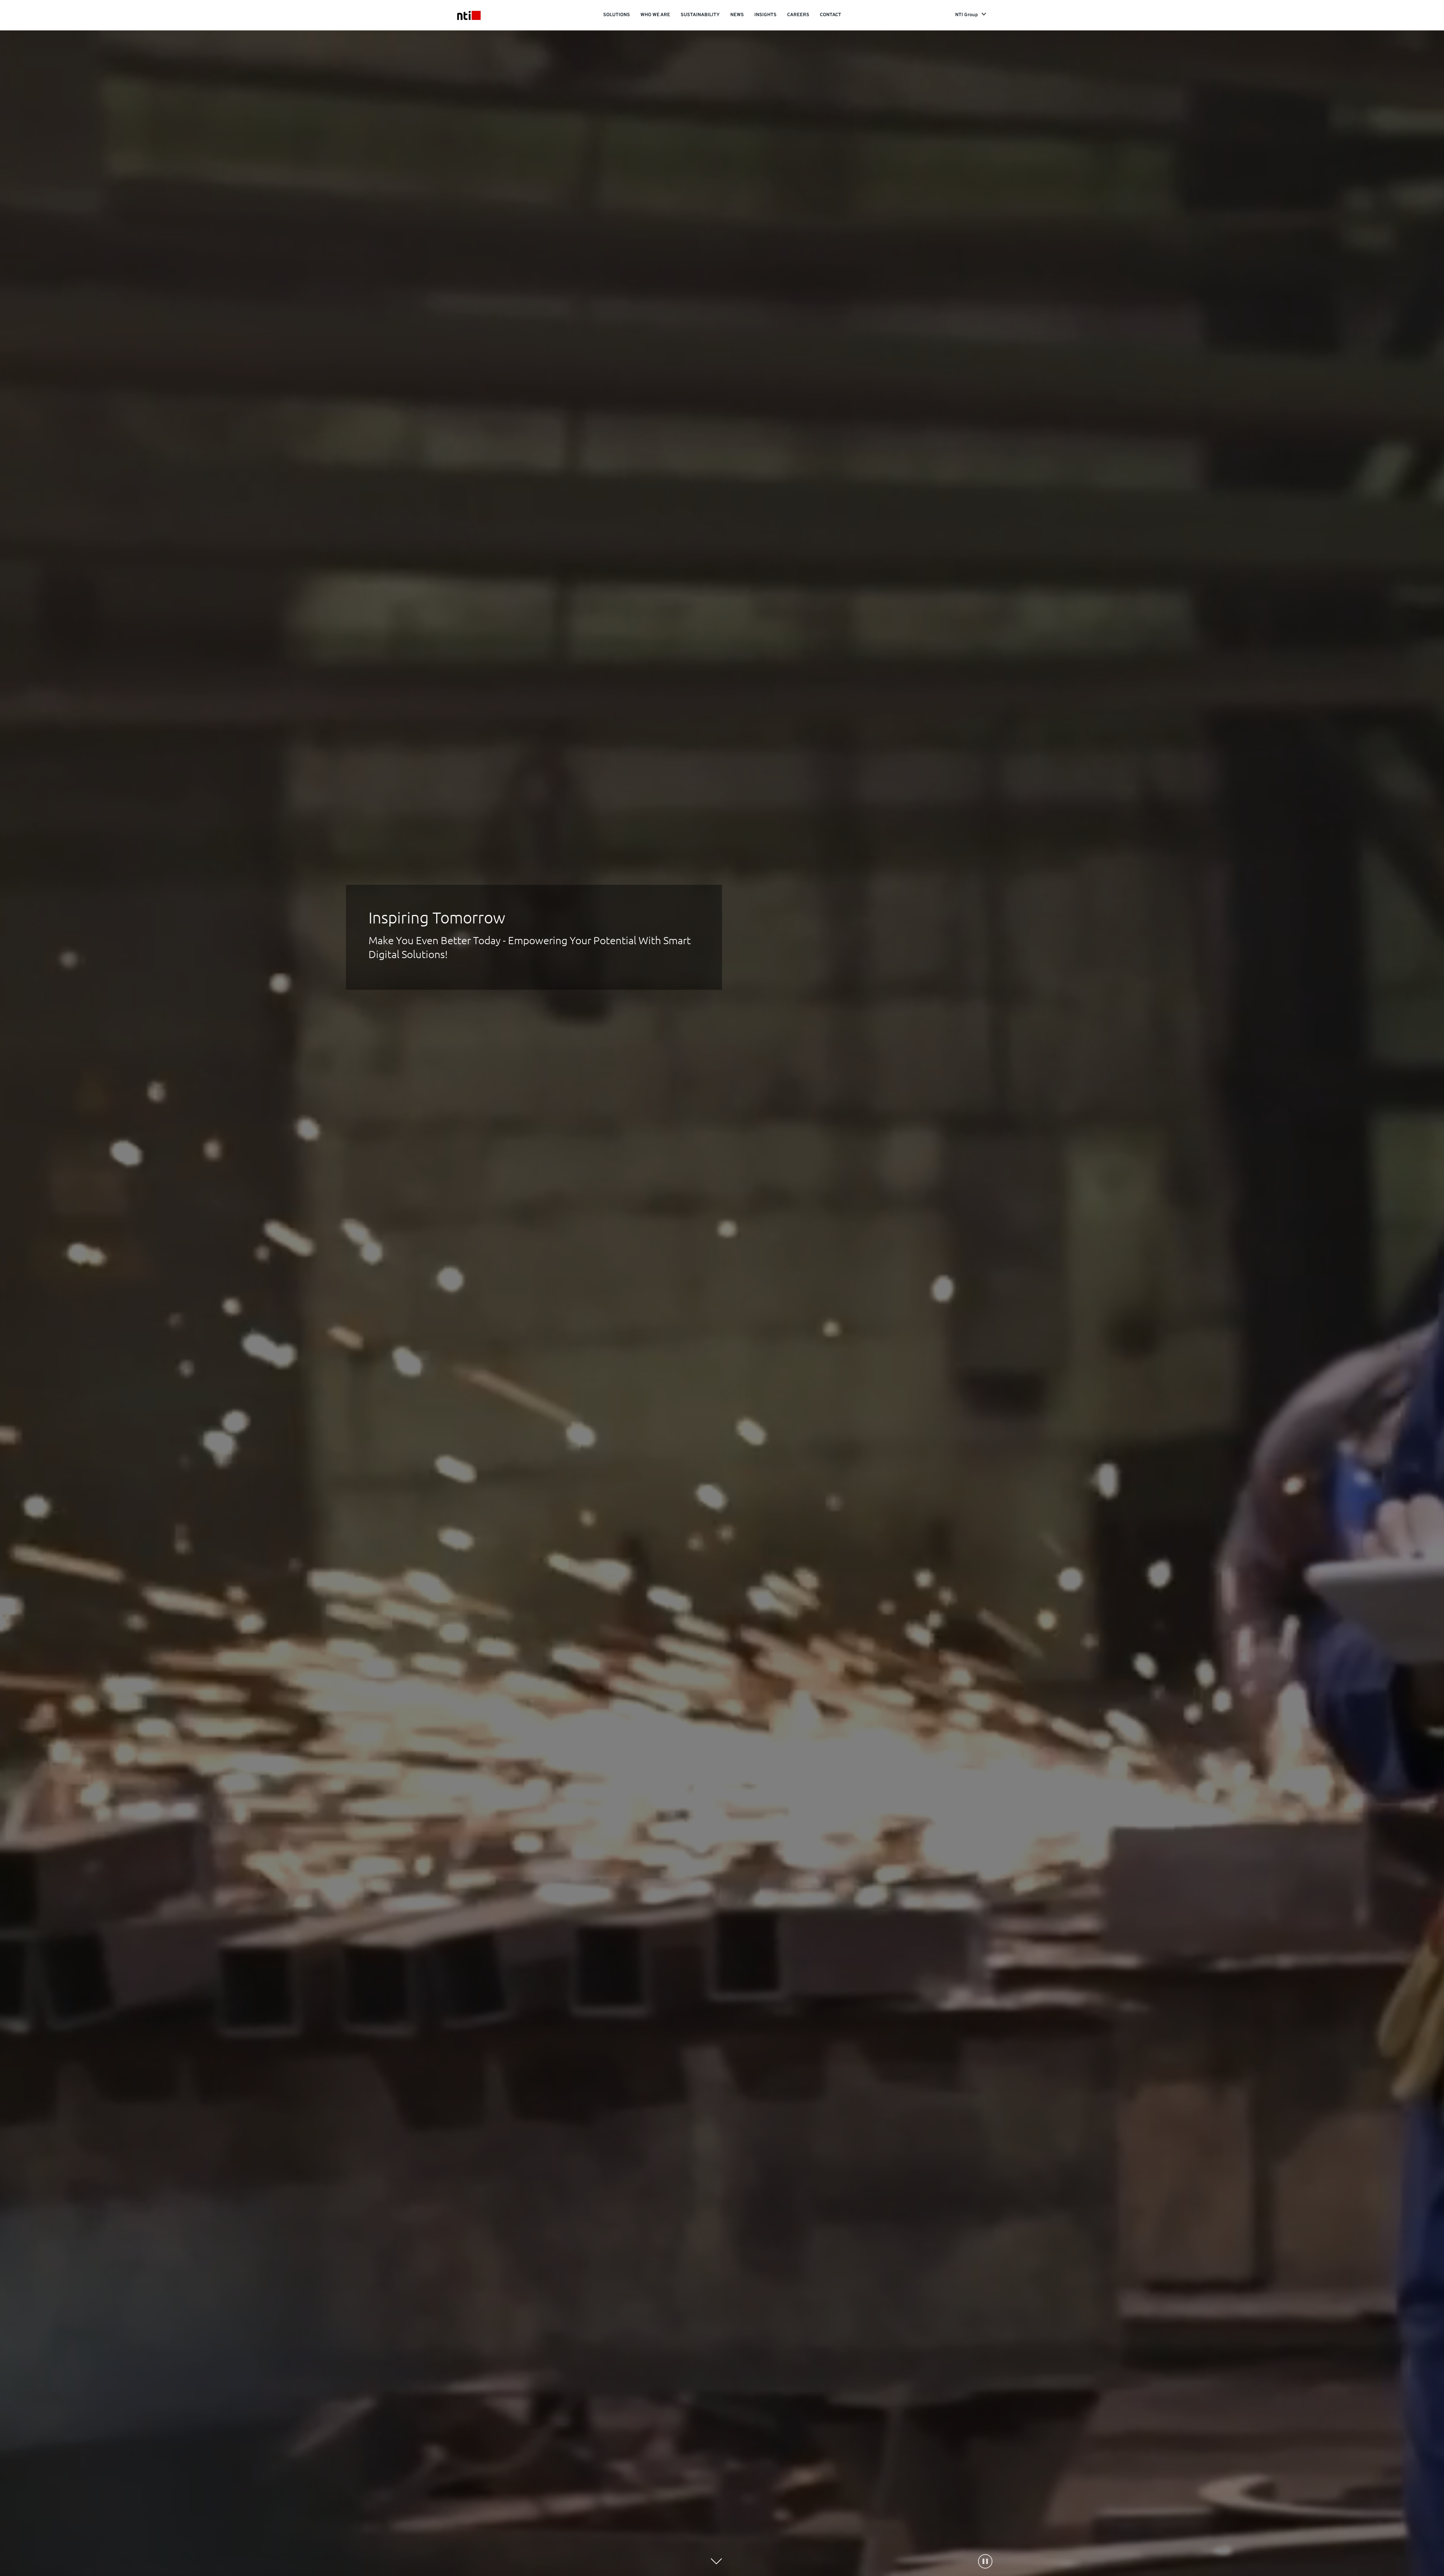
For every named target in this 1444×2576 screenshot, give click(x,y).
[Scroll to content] (716, 2561)
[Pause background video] (985, 2561)
